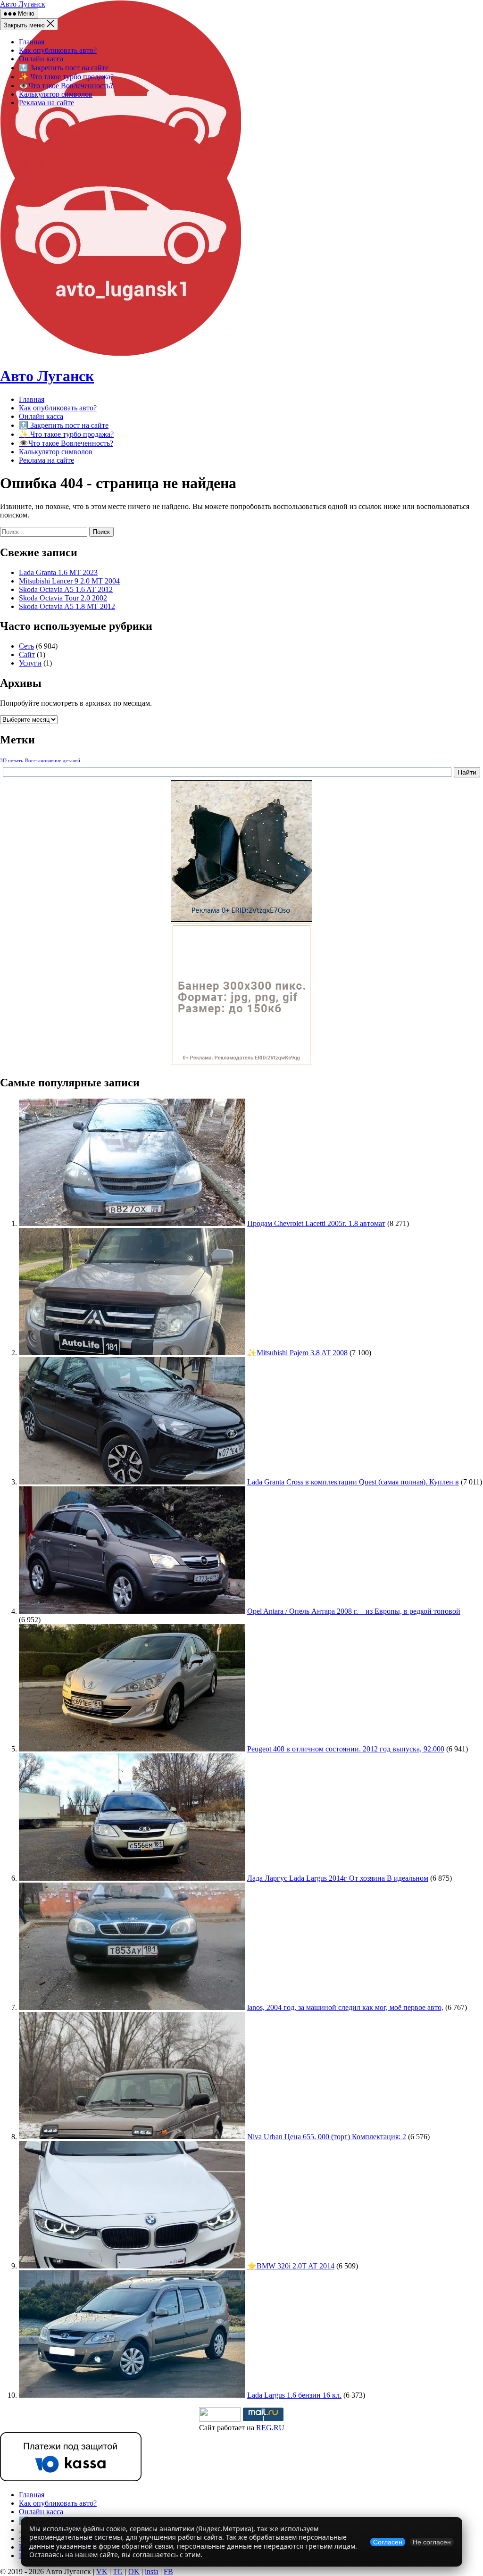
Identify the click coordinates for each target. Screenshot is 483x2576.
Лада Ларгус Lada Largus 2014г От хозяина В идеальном (338, 1878)
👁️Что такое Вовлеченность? (66, 86)
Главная (32, 42)
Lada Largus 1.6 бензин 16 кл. (294, 2395)
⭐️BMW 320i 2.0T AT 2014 (291, 2266)
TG (118, 2572)
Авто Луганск (23, 4)
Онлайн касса (41, 59)
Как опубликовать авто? (58, 50)
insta (152, 2572)
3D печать (12, 761)
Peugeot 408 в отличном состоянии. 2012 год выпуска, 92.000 (346, 1749)
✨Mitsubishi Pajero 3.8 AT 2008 (297, 1353)
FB (168, 2572)
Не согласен (432, 2542)
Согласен (388, 2542)
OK (134, 2572)
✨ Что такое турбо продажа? (66, 77)
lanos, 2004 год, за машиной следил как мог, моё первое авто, (345, 2007)
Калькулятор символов (56, 94)
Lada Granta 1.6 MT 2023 (58, 572)
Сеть (26, 646)
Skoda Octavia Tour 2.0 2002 (63, 598)
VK (102, 2572)
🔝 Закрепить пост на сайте (64, 68)
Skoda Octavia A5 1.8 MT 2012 (67, 606)
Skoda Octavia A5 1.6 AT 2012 (66, 589)
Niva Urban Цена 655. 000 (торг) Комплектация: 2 (327, 2137)
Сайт (27, 654)
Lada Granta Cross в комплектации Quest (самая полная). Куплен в (353, 1482)
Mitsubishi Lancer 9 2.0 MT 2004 (69, 581)
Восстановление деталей (53, 761)
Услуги (30, 663)
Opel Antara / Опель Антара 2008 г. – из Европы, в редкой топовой (354, 1611)
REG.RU (270, 2428)
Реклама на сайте (46, 103)
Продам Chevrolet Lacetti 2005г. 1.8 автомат (316, 1223)
